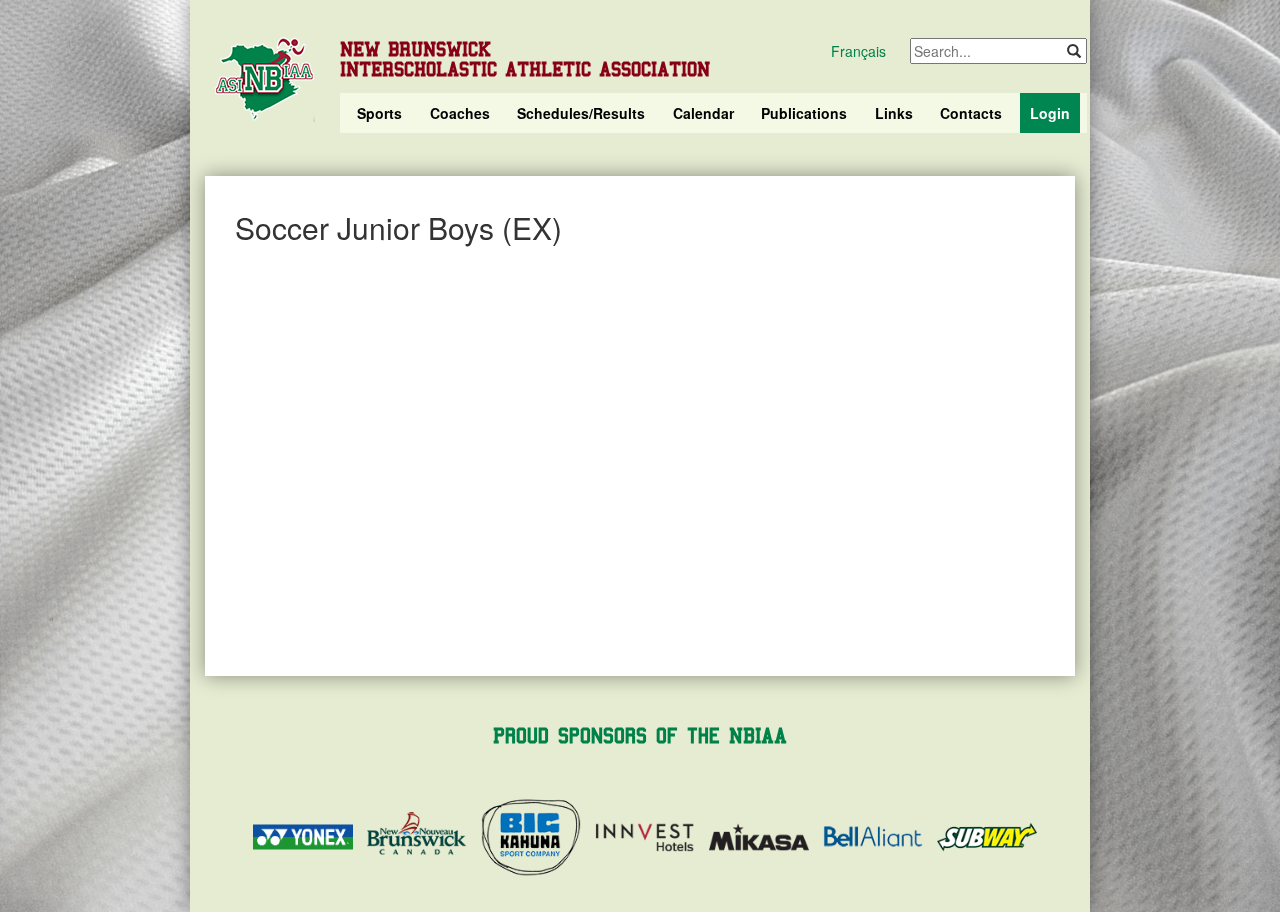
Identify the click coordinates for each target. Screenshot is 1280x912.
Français (858, 51)
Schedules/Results (581, 113)
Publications (804, 113)
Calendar (703, 113)
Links (894, 113)
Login (1050, 113)
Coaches (460, 113)
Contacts (971, 113)
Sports (379, 113)
